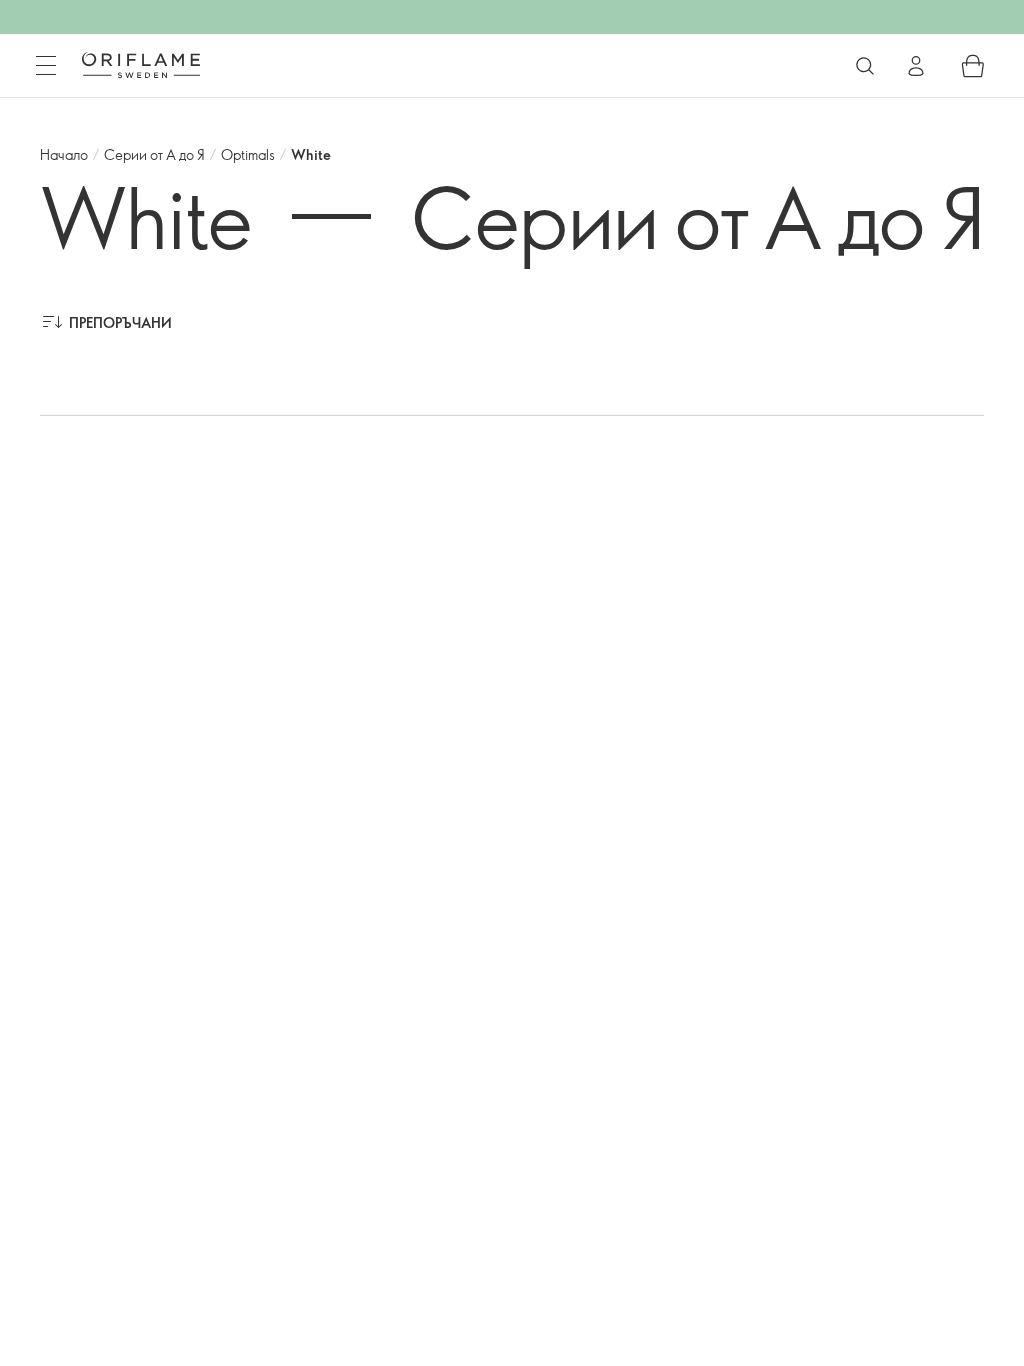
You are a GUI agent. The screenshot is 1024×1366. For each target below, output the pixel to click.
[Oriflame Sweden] (141, 65)
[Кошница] (973, 66)
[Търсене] (865, 66)
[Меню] (46, 66)
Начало (64, 154)
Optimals (248, 154)
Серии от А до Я (154, 154)
